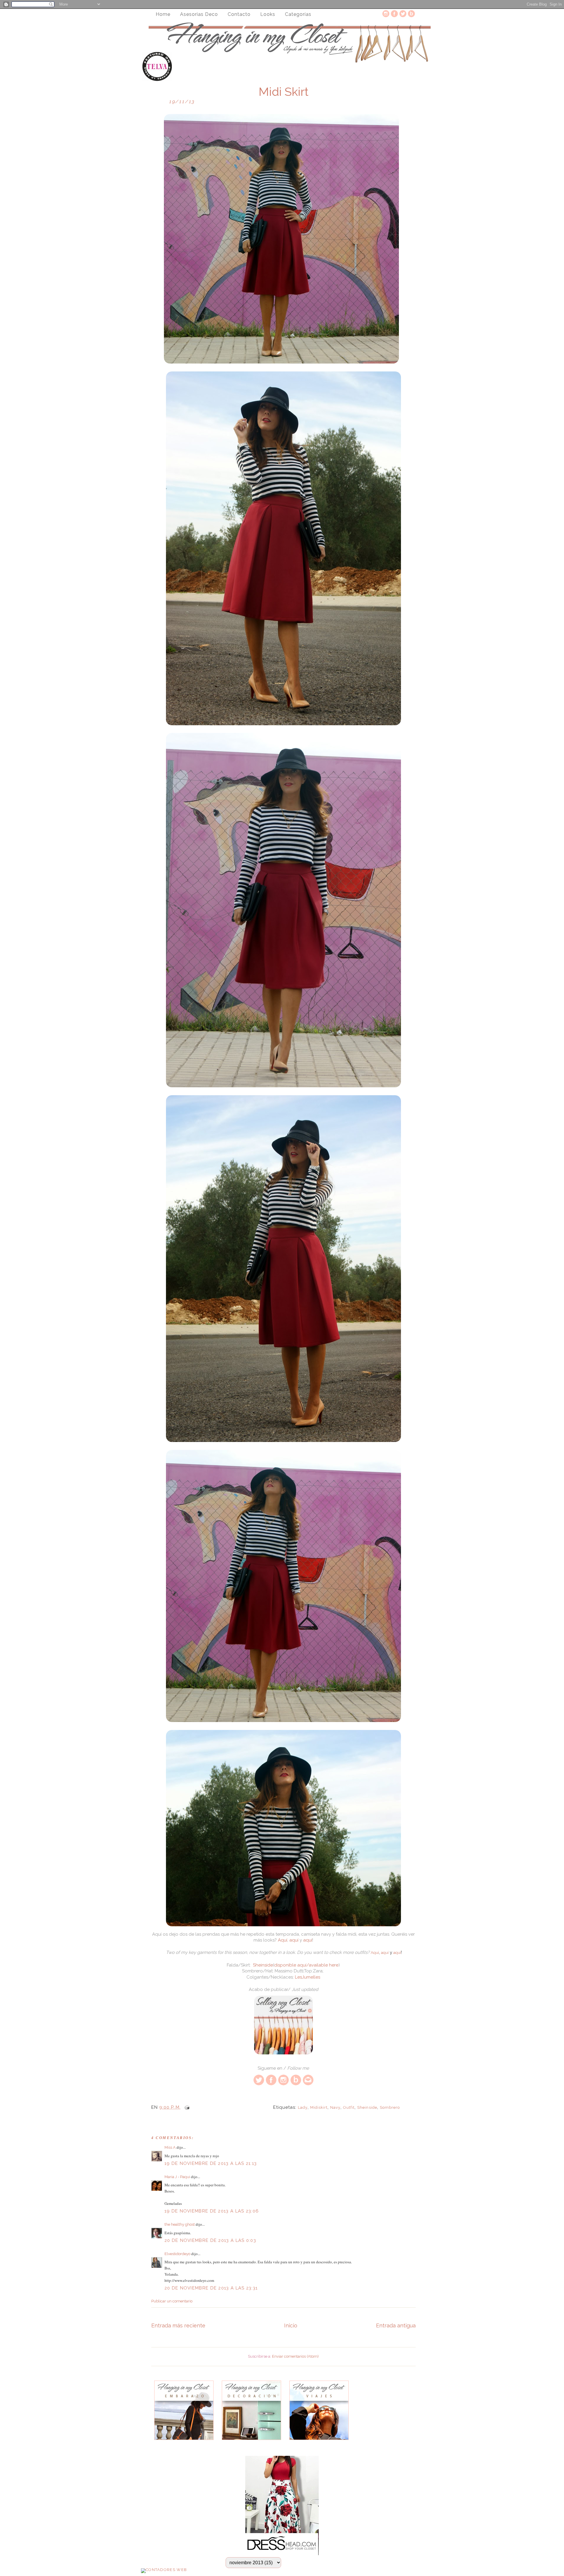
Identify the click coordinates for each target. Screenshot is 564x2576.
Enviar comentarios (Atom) (295, 2356)
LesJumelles (308, 1977)
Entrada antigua (396, 2325)
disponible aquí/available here (306, 1965)
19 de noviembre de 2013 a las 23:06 (212, 2211)
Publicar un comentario (172, 2301)
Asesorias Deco (199, 14)
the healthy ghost (180, 2224)
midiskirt (319, 2107)
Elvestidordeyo (177, 2254)
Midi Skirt (283, 92)
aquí (294, 1940)
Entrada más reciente (178, 2325)
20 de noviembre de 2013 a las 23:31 (211, 2288)
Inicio (291, 2325)
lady (303, 2107)
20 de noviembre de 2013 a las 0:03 (210, 2240)
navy (335, 2107)
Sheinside (263, 1965)
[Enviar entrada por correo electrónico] (186, 2107)
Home (163, 14)
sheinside (367, 2107)
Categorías (298, 14)
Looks (268, 14)
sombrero (390, 2107)
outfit (349, 2107)
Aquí (283, 1940)
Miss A (170, 2147)
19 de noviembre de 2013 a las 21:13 (211, 2163)
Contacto (239, 14)
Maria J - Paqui (177, 2177)
